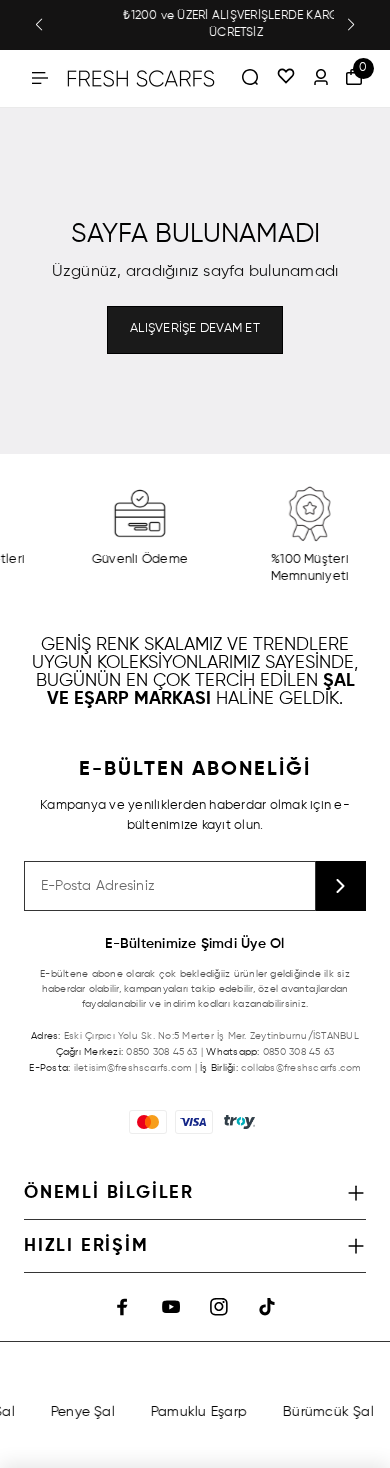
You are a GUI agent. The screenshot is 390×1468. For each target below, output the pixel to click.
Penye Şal (80, 1412)
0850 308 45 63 (161, 1052)
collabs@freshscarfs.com (301, 1068)
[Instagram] (219, 1307)
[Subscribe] (341, 886)
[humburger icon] (40, 78)
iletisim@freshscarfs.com (133, 1068)
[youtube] (171, 1307)
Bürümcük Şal (325, 1412)
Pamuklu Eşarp (196, 1412)
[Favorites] (286, 78)
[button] (39, 25)
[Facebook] (123, 1307)
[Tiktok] (267, 1307)
